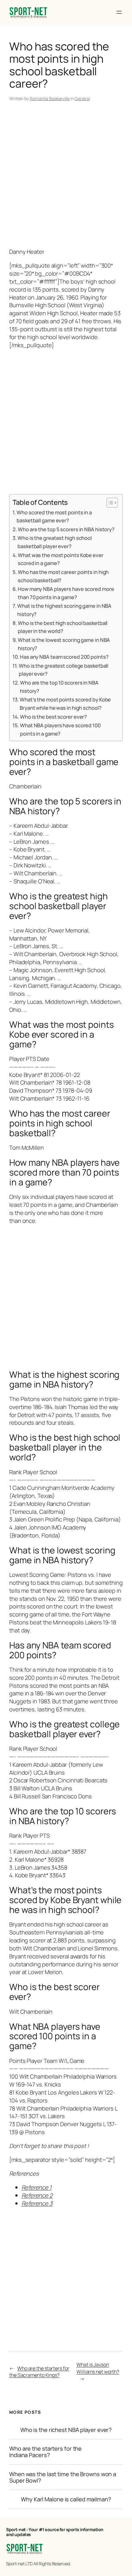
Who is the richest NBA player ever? (66, 2430)
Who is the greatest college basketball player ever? (64, 670)
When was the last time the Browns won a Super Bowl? (63, 2477)
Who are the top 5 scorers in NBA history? (66, 529)
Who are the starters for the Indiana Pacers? (45, 2452)
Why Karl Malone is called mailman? (66, 2499)
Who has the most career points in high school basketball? (63, 576)
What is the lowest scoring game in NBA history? (64, 644)
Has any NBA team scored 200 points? (64, 657)
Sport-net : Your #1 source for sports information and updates (55, 2532)
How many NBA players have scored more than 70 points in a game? (66, 593)
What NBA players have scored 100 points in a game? (60, 729)
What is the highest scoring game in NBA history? (64, 610)
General (82, 98)
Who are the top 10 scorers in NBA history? (59, 687)
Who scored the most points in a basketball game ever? (54, 516)
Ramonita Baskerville (50, 98)
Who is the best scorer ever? (53, 717)
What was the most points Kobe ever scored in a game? (61, 559)
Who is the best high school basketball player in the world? (63, 627)
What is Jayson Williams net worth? (98, 2368)
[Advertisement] (66, 176)
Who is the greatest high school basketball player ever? (55, 542)
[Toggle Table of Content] (109, 503)
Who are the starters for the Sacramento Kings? (39, 2372)
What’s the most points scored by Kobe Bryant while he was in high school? (65, 704)
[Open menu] (119, 12)
